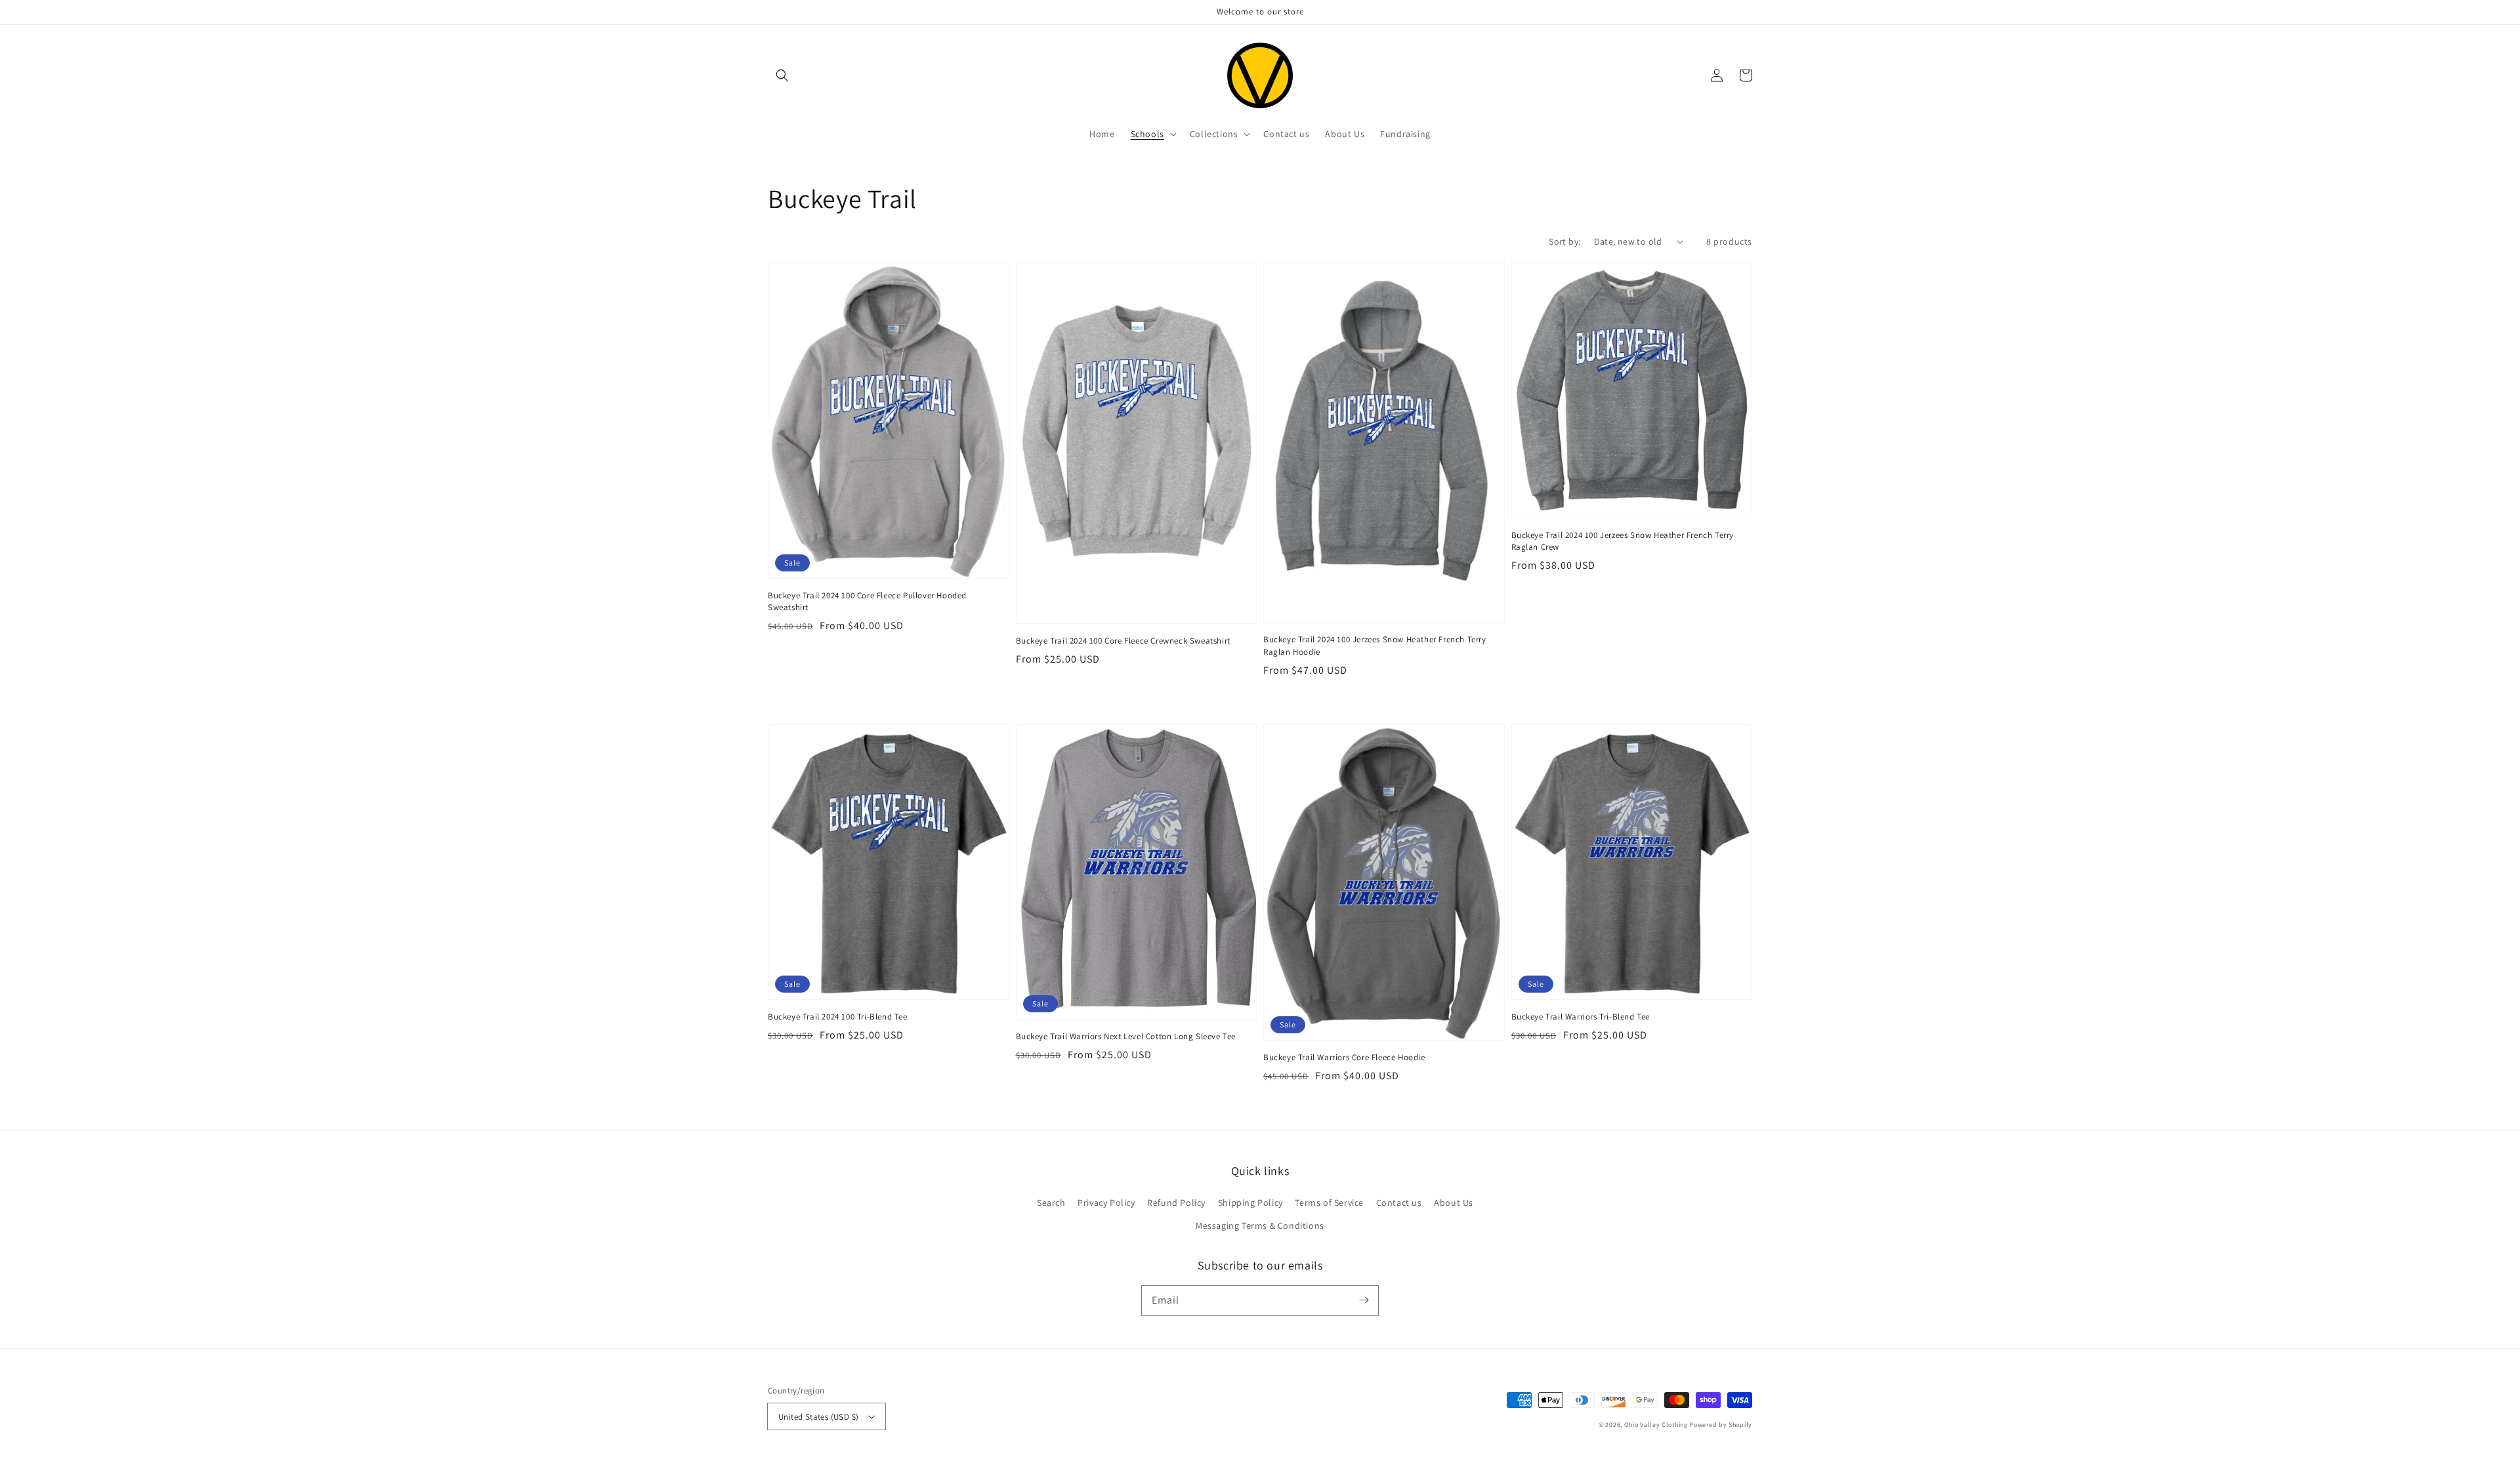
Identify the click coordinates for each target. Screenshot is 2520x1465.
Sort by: (1564, 241)
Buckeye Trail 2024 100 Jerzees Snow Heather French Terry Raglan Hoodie (1375, 645)
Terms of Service (1329, 1203)
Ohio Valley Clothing (1656, 1425)
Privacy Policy (1106, 1203)
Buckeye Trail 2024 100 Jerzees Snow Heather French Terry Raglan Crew (1623, 541)
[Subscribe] (1364, 1300)
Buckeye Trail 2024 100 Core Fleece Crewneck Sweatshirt (1123, 641)
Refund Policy (1176, 1203)
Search (1051, 1203)
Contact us (1399, 1203)
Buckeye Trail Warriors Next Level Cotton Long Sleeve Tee (1126, 1036)
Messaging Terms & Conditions (1260, 1226)
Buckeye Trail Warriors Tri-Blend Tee (1581, 1017)
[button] (782, 75)
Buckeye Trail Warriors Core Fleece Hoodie (1344, 1057)
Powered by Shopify (1721, 1425)
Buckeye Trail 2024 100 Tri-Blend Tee (838, 1017)
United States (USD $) (818, 1417)
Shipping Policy (1250, 1203)
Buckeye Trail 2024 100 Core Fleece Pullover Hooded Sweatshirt (867, 601)
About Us (1454, 1203)
